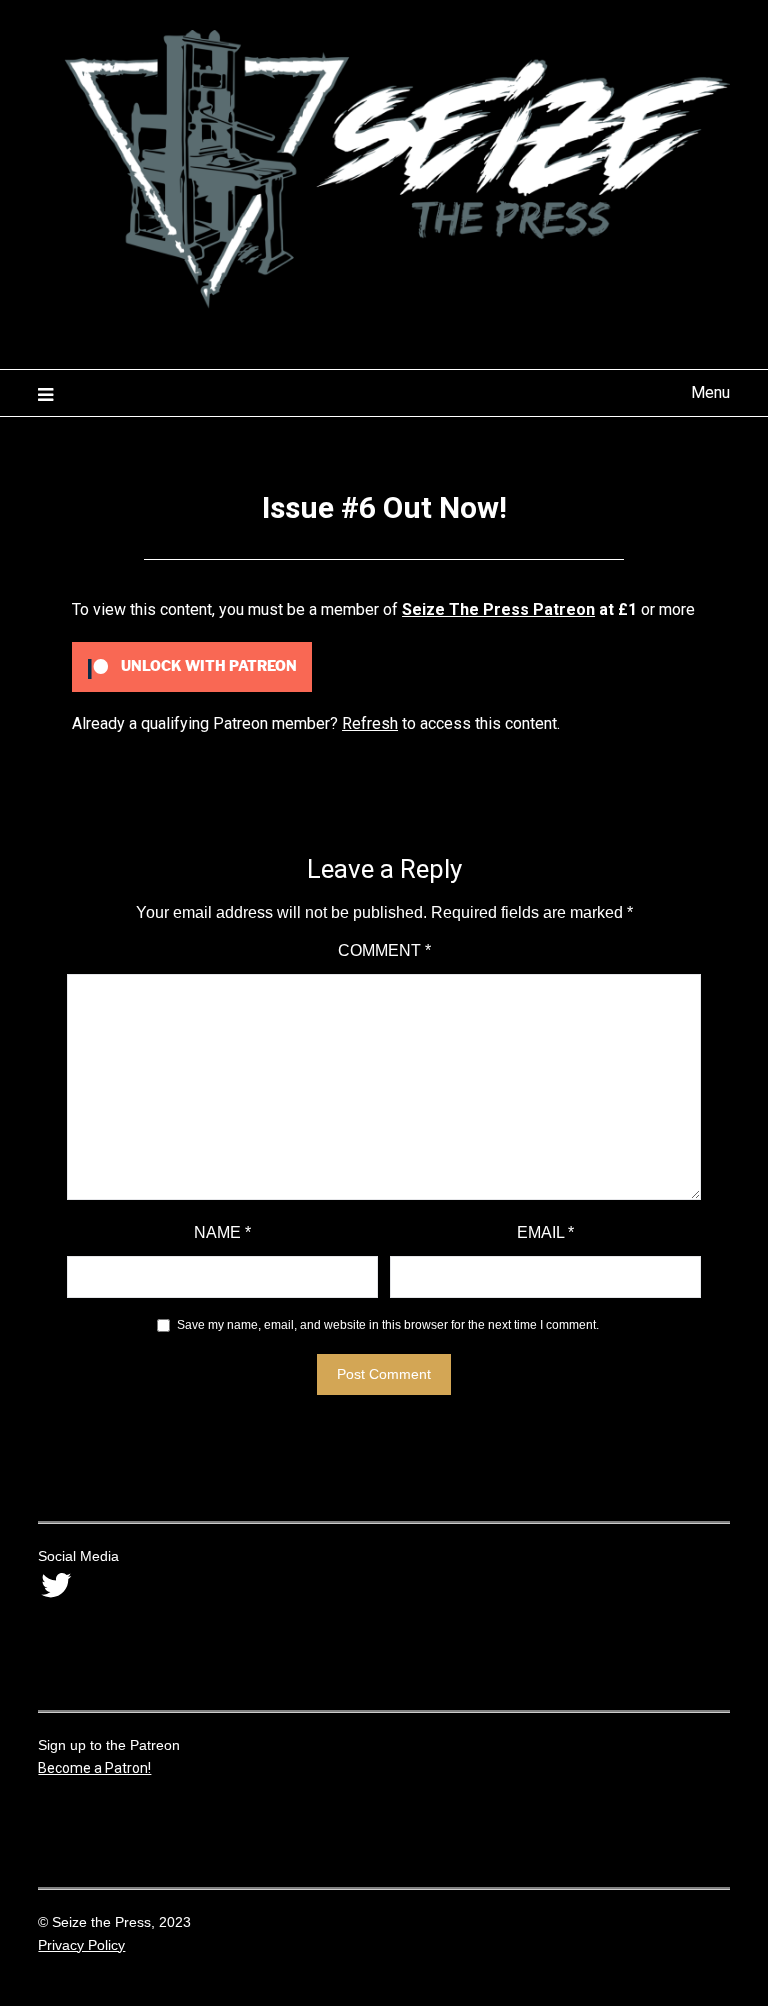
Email (545, 1232)
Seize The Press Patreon (498, 609)
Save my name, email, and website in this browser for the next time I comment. (388, 1325)
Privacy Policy (81, 1945)
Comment (384, 950)
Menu (710, 392)
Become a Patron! (94, 1768)
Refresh (370, 723)
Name (222, 1232)
